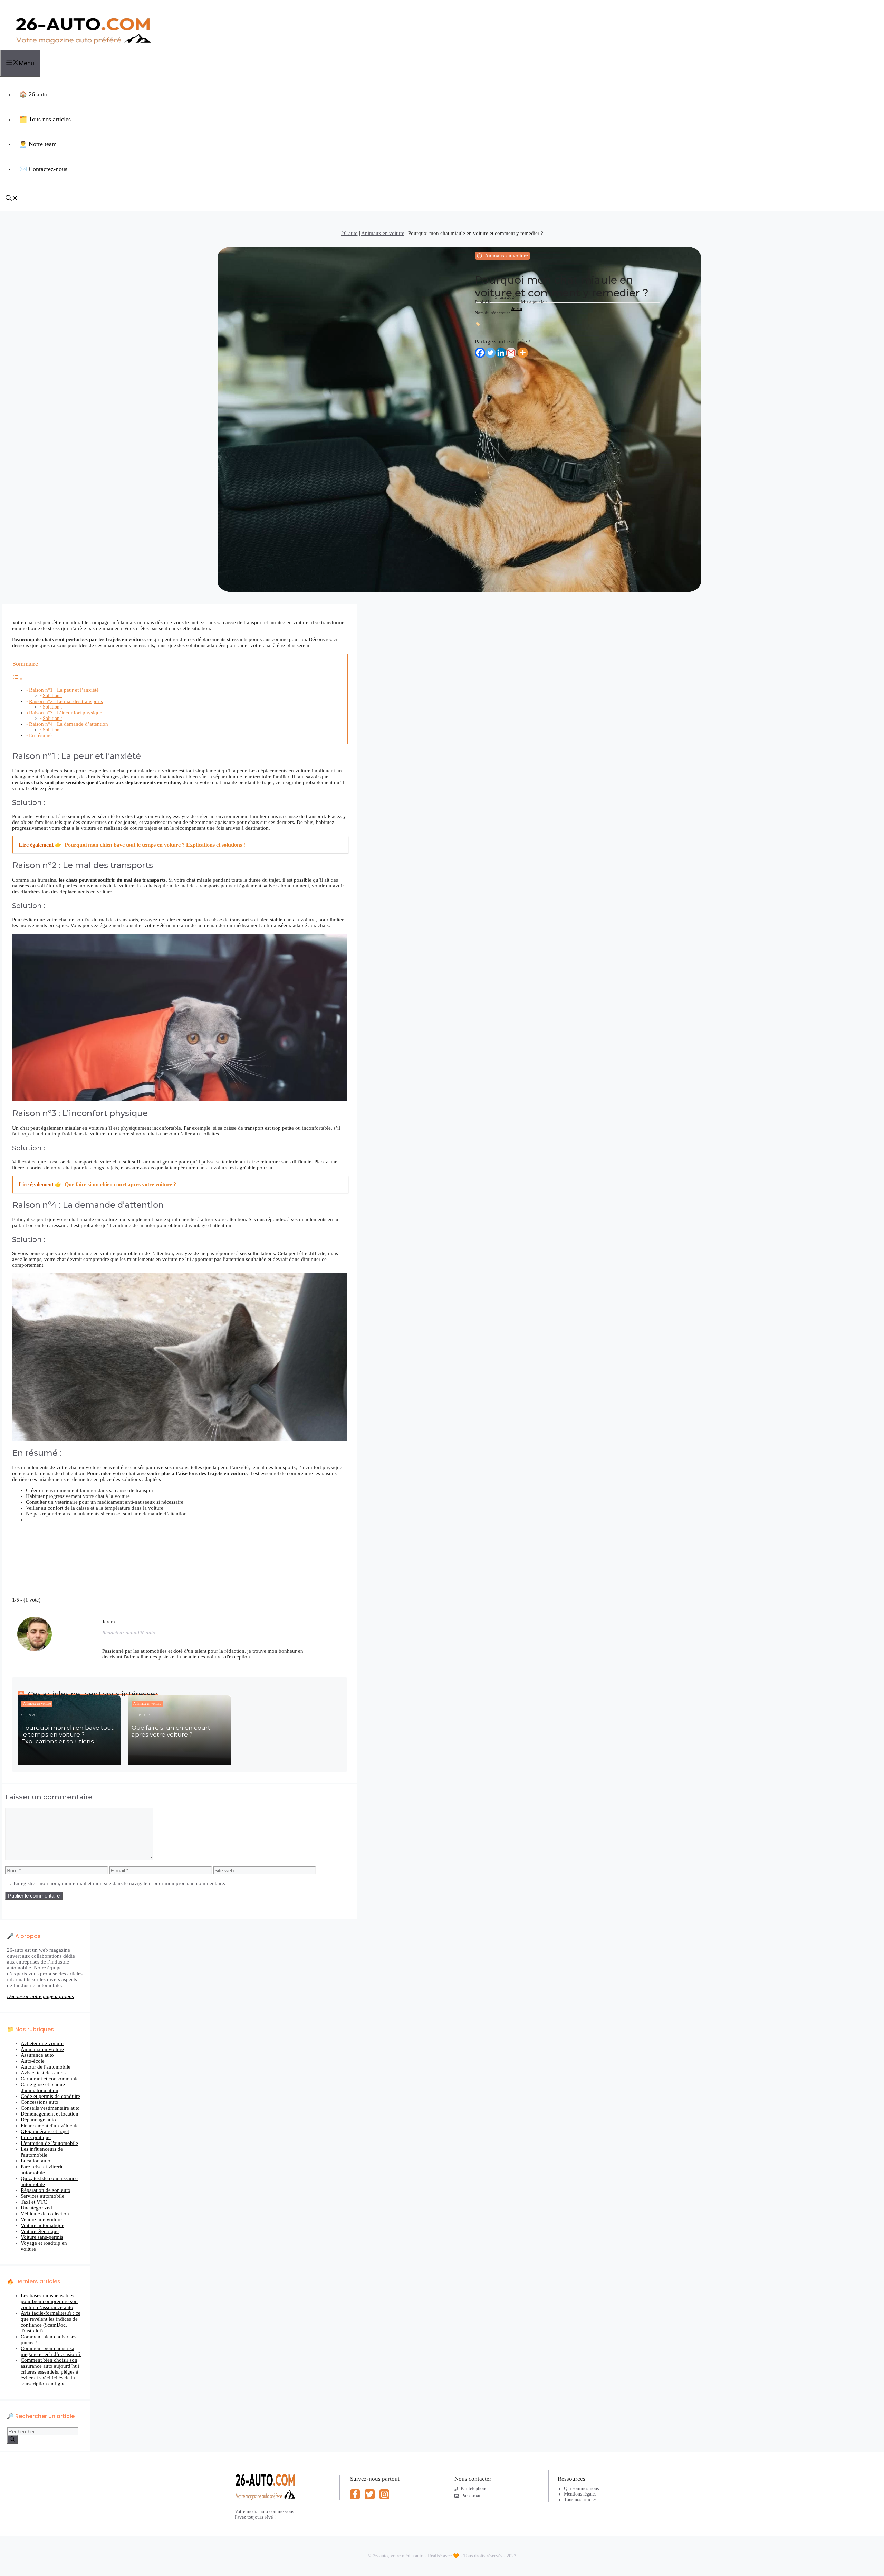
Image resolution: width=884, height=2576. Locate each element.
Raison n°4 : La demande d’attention (69, 724)
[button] (12, 199)
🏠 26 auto (33, 94)
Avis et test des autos (43, 2073)
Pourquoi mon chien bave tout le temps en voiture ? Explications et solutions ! (68, 1734)
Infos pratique (36, 2137)
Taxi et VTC (34, 2202)
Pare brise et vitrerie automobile (42, 2170)
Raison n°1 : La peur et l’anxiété (64, 690)
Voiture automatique (42, 2225)
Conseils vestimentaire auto (50, 2108)
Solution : (52, 696)
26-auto (349, 233)
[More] (523, 353)
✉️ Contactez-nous (43, 169)
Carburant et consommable (50, 2079)
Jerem (517, 308)
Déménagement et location (50, 2114)
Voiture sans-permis (42, 2237)
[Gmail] (511, 353)
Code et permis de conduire (50, 2096)
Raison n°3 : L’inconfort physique (66, 713)
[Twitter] (490, 353)
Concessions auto (40, 2102)
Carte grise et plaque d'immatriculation (43, 2087)
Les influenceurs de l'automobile (42, 2152)
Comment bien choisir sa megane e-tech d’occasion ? (51, 2351)
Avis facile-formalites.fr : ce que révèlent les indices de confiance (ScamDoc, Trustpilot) (51, 2322)
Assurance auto (37, 2055)
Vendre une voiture (41, 2219)
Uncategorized (36, 2208)
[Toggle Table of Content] (18, 679)
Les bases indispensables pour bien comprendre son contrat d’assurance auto (49, 2301)
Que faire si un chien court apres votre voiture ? (171, 1731)
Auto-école (33, 2061)
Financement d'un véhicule (50, 2126)
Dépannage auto (38, 2120)
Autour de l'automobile (46, 2067)
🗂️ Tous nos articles (45, 119)
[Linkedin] (501, 353)
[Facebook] (480, 353)
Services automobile (42, 2196)
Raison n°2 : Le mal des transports (66, 701)
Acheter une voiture (42, 2043)
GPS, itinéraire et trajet (45, 2131)
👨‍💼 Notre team (38, 144)
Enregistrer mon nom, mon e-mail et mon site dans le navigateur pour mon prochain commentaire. (119, 1883)
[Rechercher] (12, 2440)
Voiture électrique (40, 2231)
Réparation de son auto (46, 2190)
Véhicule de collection (45, 2214)
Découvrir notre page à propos (40, 1996)
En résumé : (42, 735)
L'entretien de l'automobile (49, 2143)
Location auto (36, 2161)
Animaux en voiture (383, 233)
